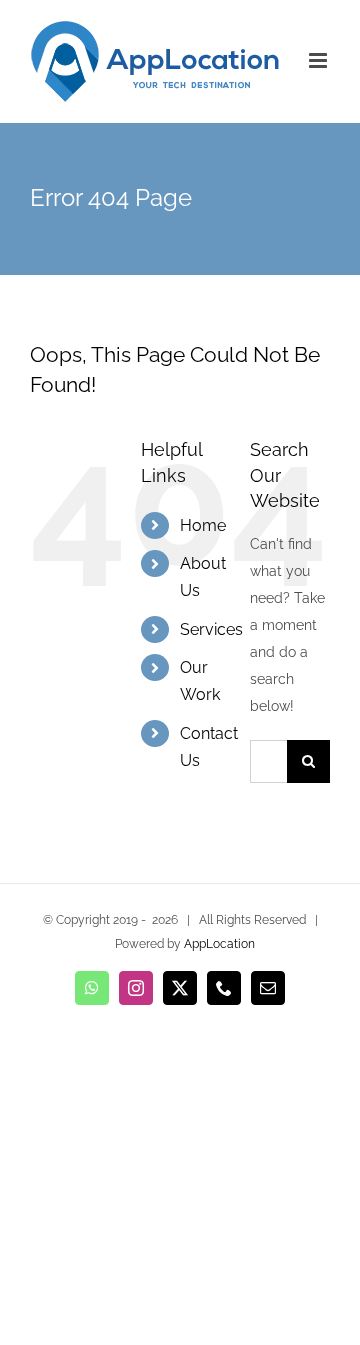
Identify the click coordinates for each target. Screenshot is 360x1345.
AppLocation (219, 944)
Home (203, 525)
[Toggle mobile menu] (319, 60)
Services (211, 629)
